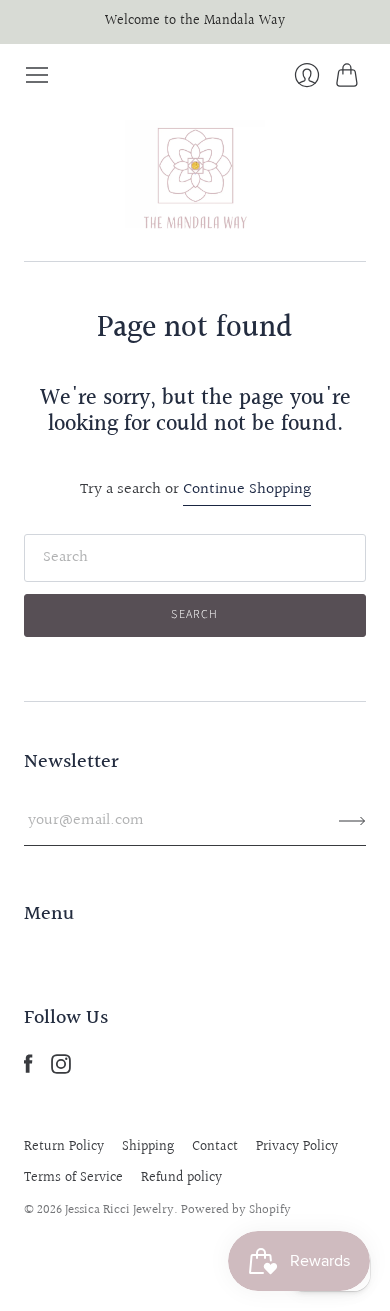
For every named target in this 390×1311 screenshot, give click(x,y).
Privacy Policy (297, 1147)
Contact (215, 1147)
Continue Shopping (247, 490)
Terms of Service (73, 1178)
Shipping (148, 1147)
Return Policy (64, 1147)
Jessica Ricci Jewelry (119, 1210)
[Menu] (37, 75)
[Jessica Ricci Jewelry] (195, 174)
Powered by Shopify (236, 1210)
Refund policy (181, 1178)
